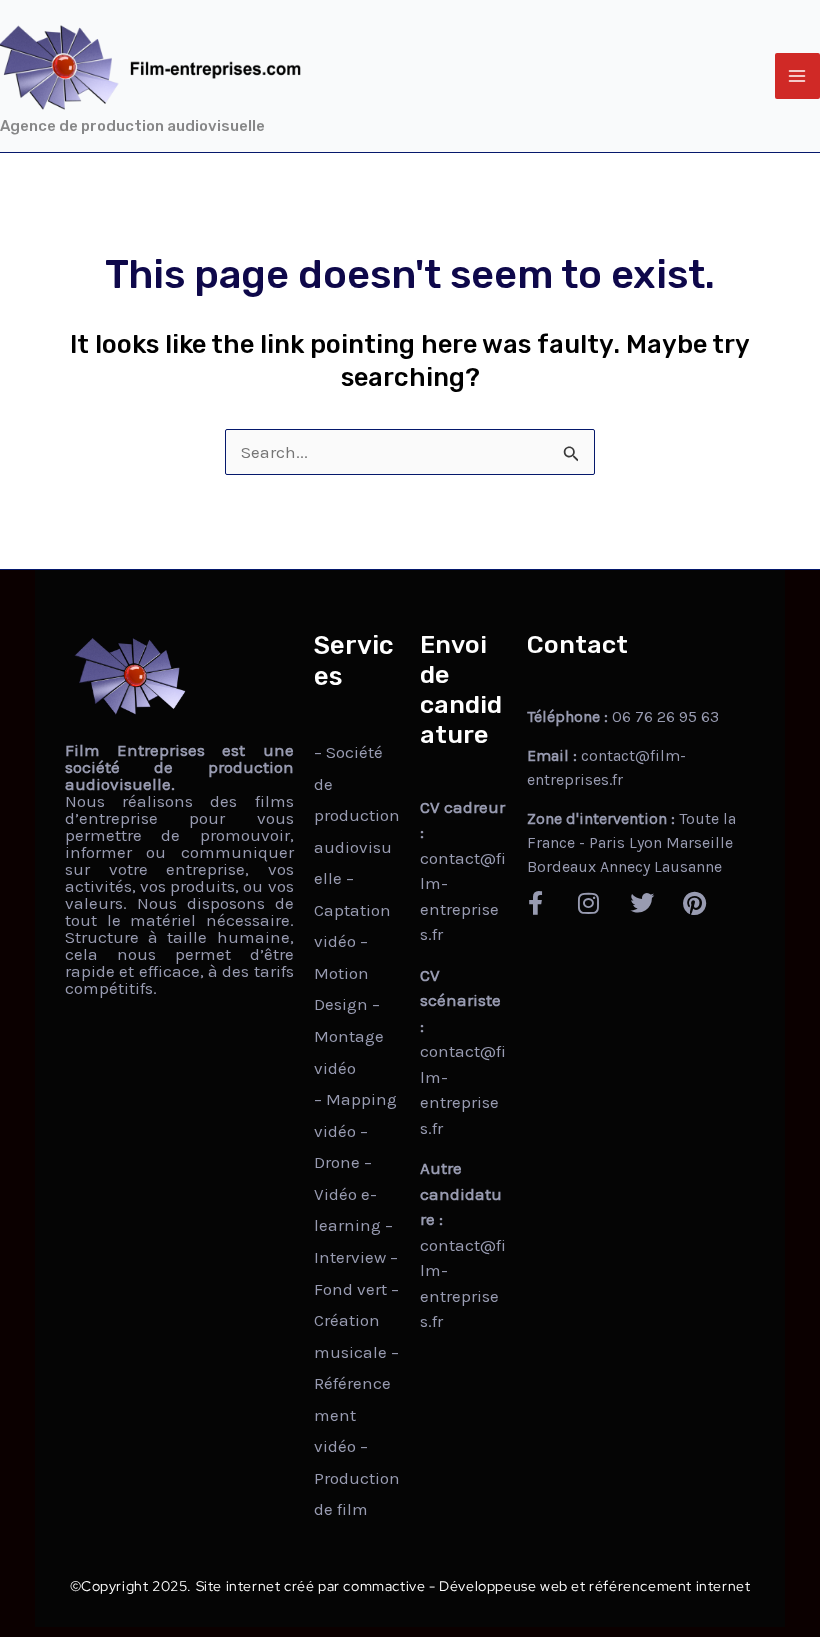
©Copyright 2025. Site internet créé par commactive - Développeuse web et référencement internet (410, 1586)
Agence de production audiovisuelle (132, 126)
